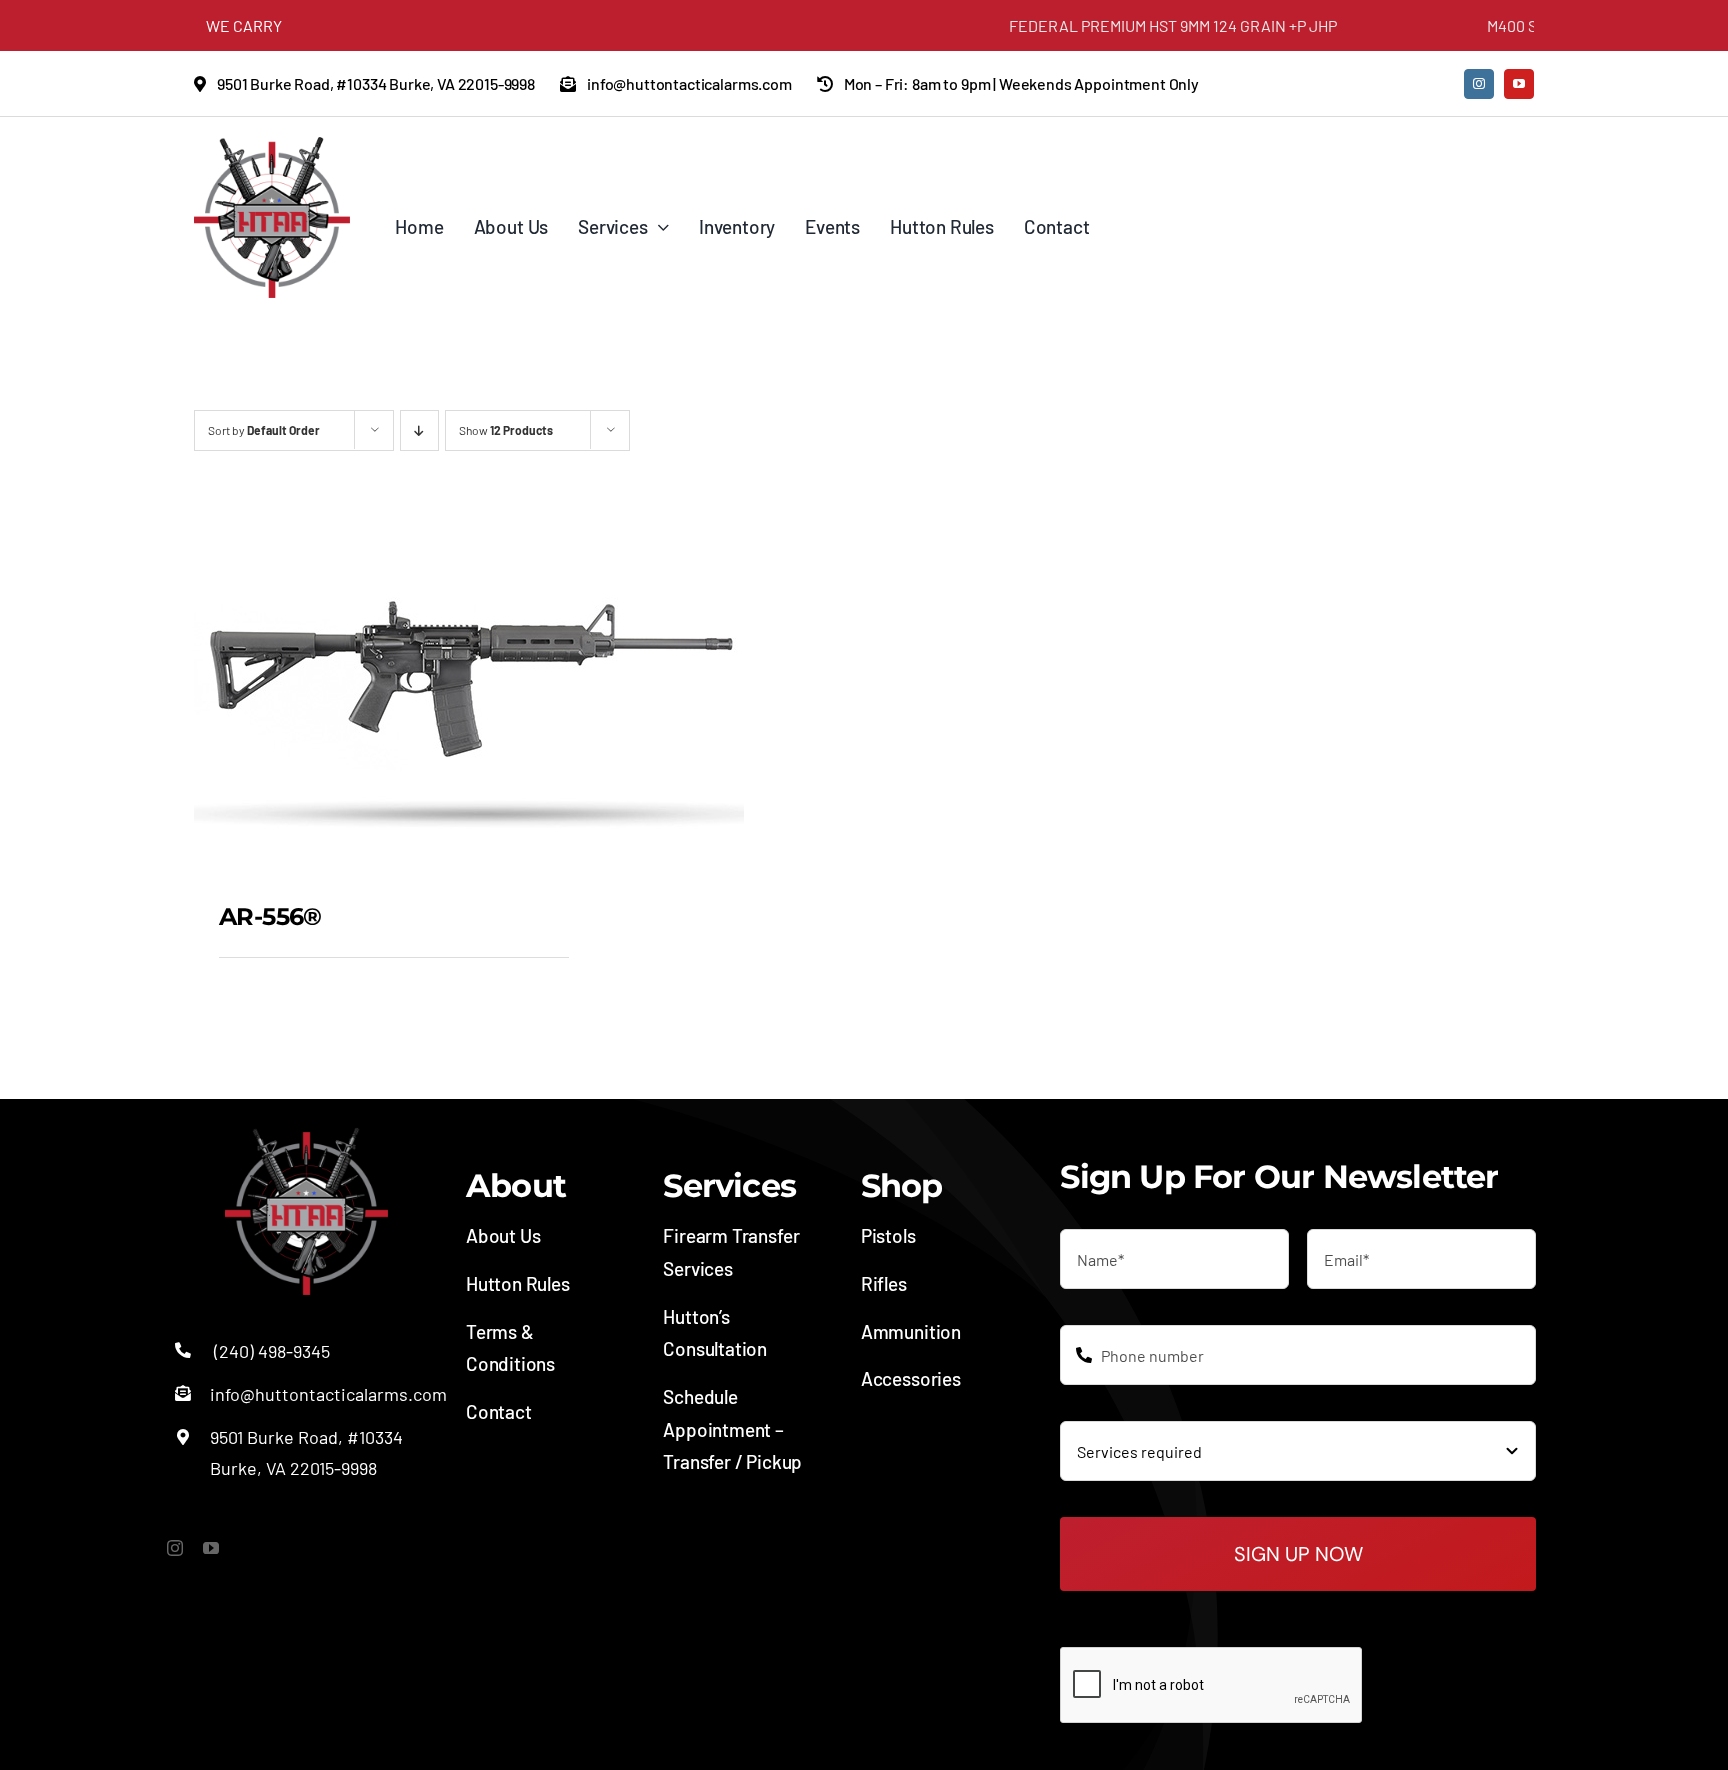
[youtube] (1519, 84)
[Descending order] (419, 430)
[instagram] (1479, 84)
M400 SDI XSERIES (1508, 25)
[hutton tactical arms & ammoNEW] (272, 146)
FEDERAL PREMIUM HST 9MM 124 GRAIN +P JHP (1130, 25)
